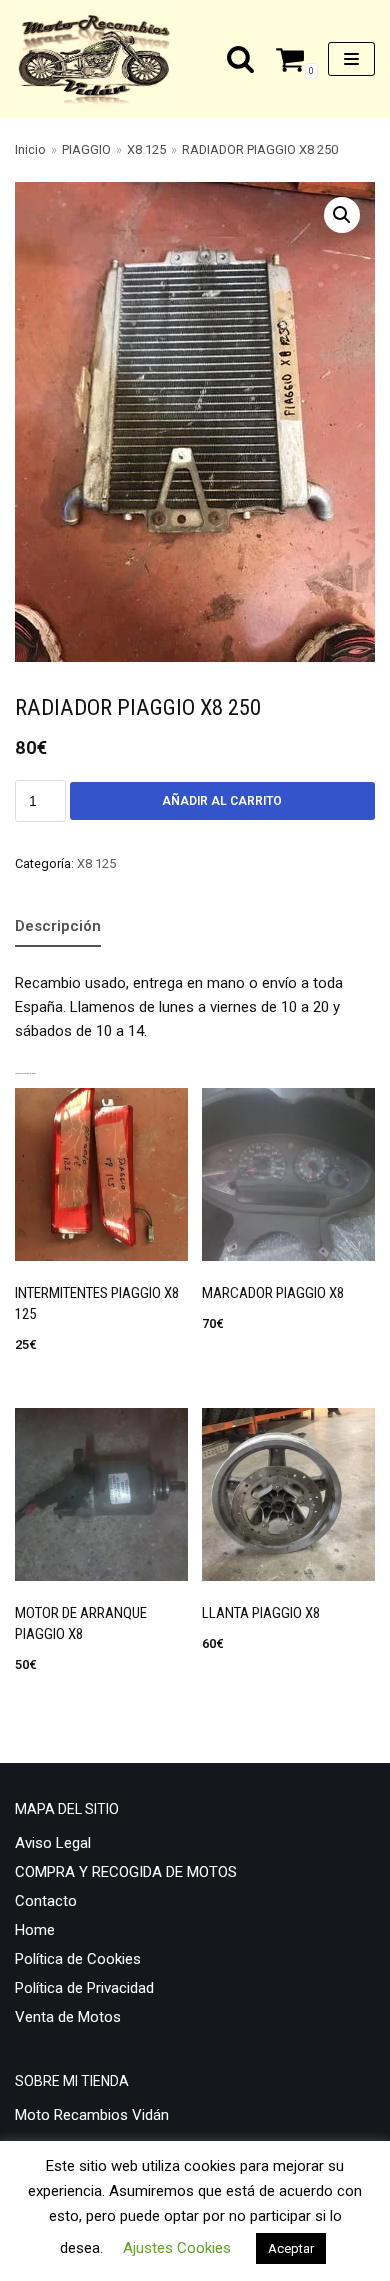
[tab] (58, 926)
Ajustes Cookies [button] (177, 2248)
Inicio (30, 149)
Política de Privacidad (84, 1988)
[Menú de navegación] (351, 59)
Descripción (58, 926)
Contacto (46, 1901)
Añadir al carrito (222, 801)
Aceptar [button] (291, 2248)
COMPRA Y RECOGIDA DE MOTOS (126, 1872)
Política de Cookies (78, 1959)
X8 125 (146, 149)
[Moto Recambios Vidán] (101, 59)
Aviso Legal (53, 1843)
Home (35, 1930)
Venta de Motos (68, 2017)
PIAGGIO (86, 149)
